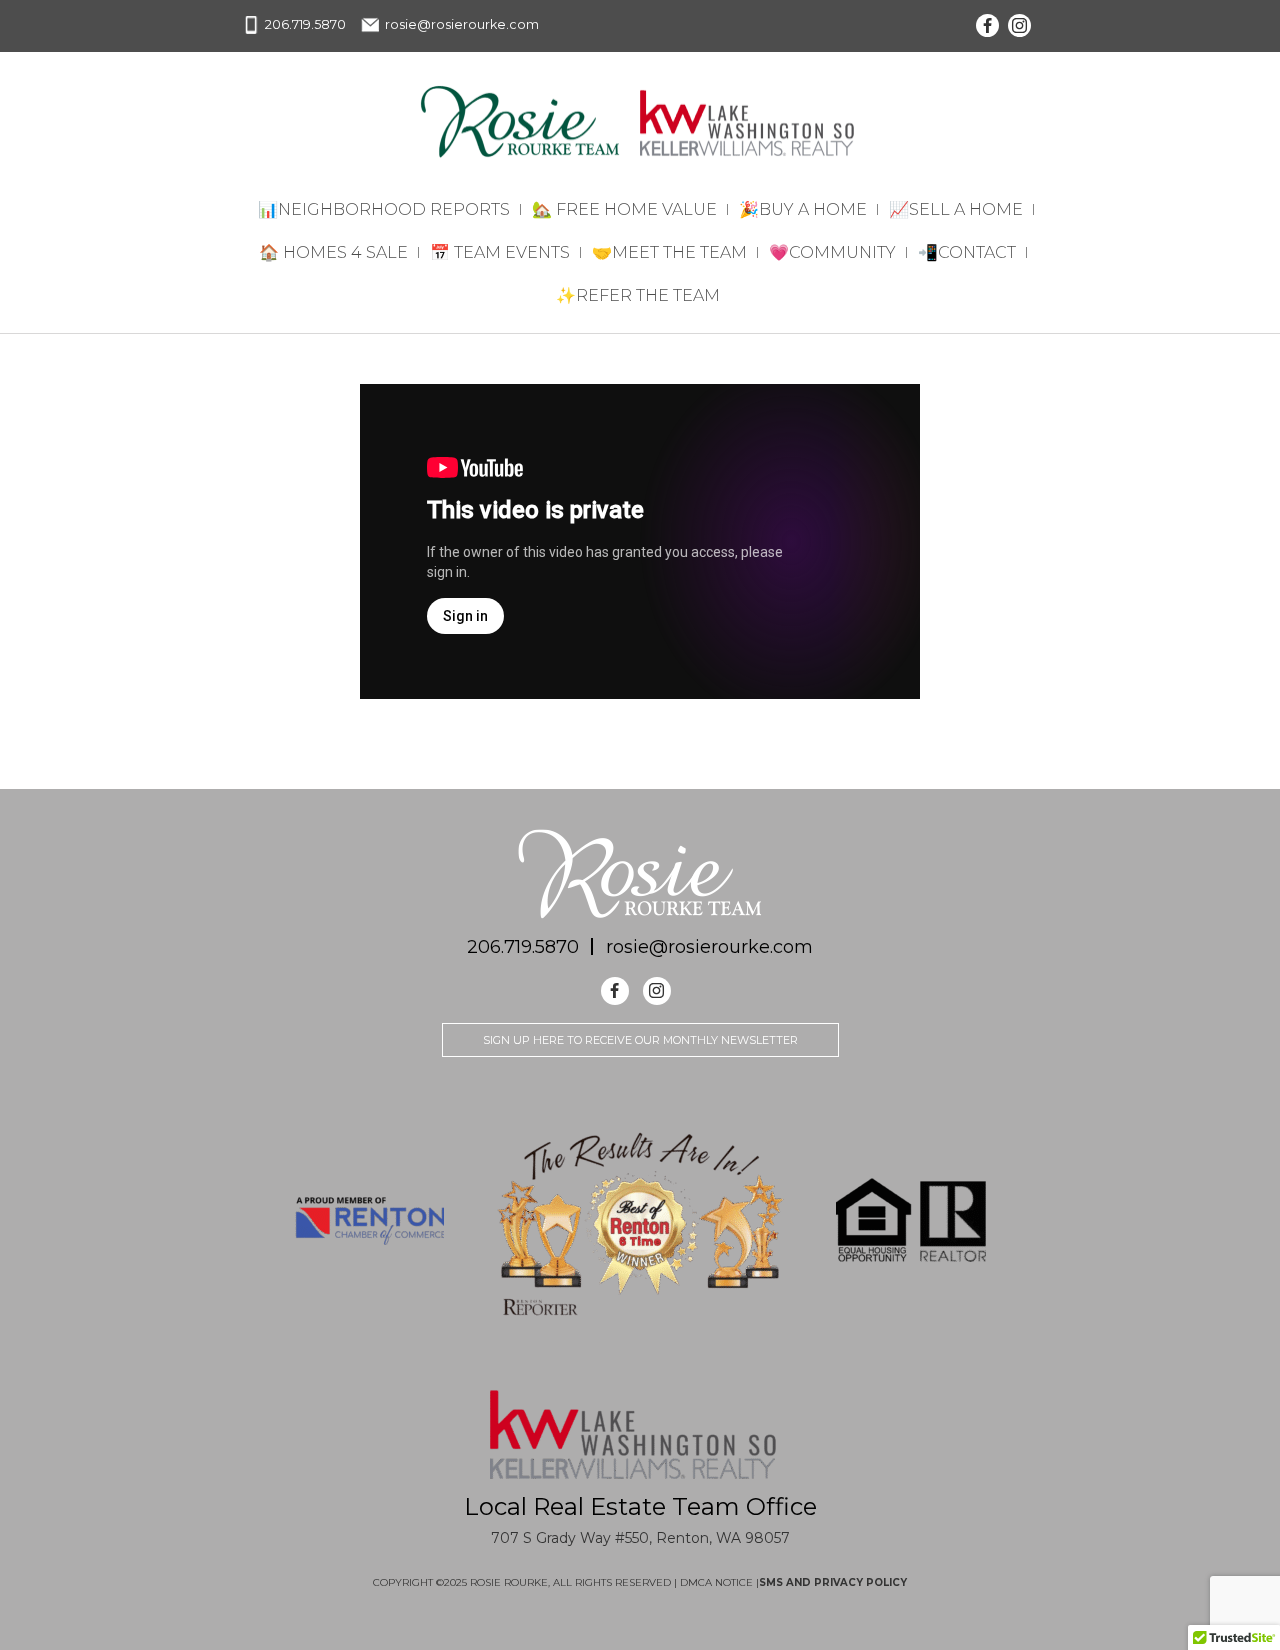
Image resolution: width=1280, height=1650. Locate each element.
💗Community (832, 252)
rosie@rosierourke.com (462, 24)
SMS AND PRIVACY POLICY (833, 1582)
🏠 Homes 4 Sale (333, 252)
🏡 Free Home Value (624, 209)
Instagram (1019, 25)
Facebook (987, 25)
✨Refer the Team (638, 295)
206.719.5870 (305, 24)
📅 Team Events (500, 252)
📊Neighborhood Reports (384, 209)
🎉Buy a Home (803, 209)
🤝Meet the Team (669, 252)
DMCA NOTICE (718, 1582)
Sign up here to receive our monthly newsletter (640, 1040)
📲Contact (967, 252)
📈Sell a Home (956, 209)
